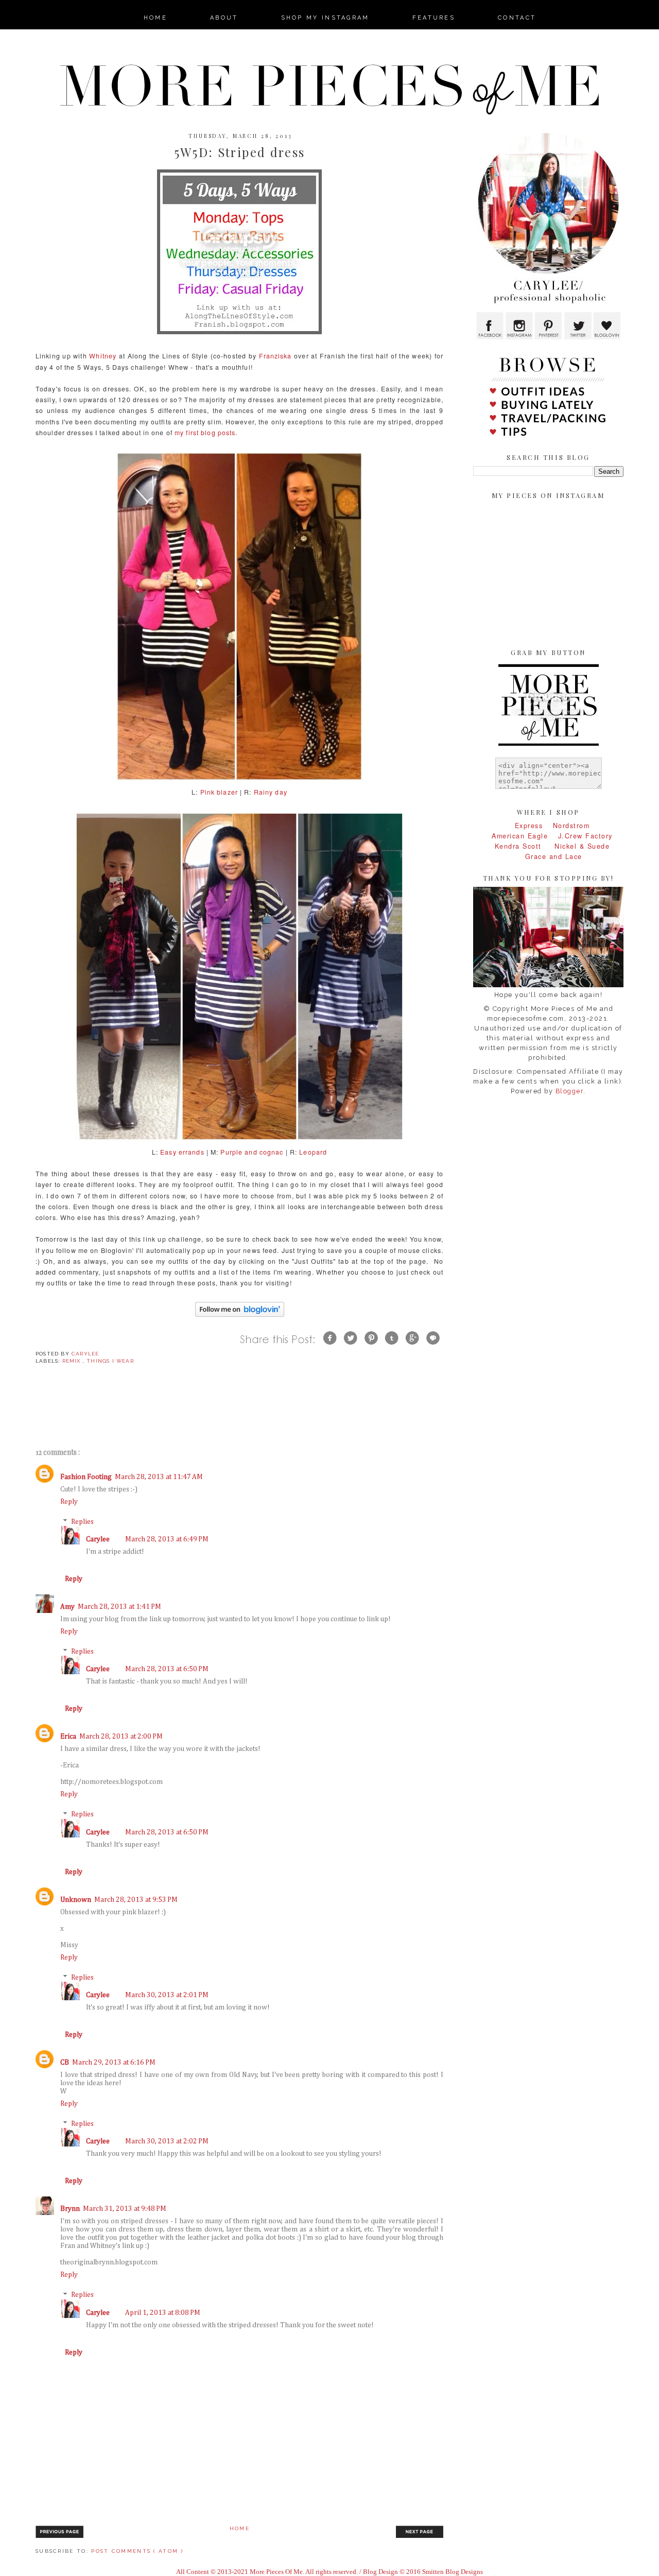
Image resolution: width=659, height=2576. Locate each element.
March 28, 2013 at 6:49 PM (167, 1539)
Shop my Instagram (325, 18)
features (434, 18)
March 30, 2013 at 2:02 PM (167, 2141)
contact (517, 18)
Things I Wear (110, 1361)
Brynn (70, 2209)
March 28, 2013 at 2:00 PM (121, 1737)
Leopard (313, 1152)
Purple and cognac (252, 1152)
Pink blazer (219, 792)
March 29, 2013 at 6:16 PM (114, 2063)
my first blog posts (205, 433)
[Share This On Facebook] (330, 1346)
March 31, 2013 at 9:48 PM (125, 2209)
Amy (67, 1607)
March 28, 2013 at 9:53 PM (136, 1900)
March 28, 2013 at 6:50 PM (167, 1669)
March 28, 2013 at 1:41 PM (119, 1607)
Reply (69, 1502)
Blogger (570, 1091)
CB (65, 2063)
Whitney (103, 356)
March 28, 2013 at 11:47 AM (159, 1477)
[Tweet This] (351, 1346)
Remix (73, 1361)
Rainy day (271, 792)
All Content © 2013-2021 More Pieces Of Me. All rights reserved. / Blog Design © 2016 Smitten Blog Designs (329, 2572)
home (155, 18)
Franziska (275, 356)
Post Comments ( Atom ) (137, 2551)
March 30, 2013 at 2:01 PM (167, 1995)
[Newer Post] (59, 2537)
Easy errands (182, 1152)
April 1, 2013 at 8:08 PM (163, 2313)
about (224, 18)
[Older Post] (420, 2537)
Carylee (98, 1539)
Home (240, 2528)
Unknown (76, 1900)
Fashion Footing (86, 1477)
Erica (68, 1737)
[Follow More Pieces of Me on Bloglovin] (240, 1317)
